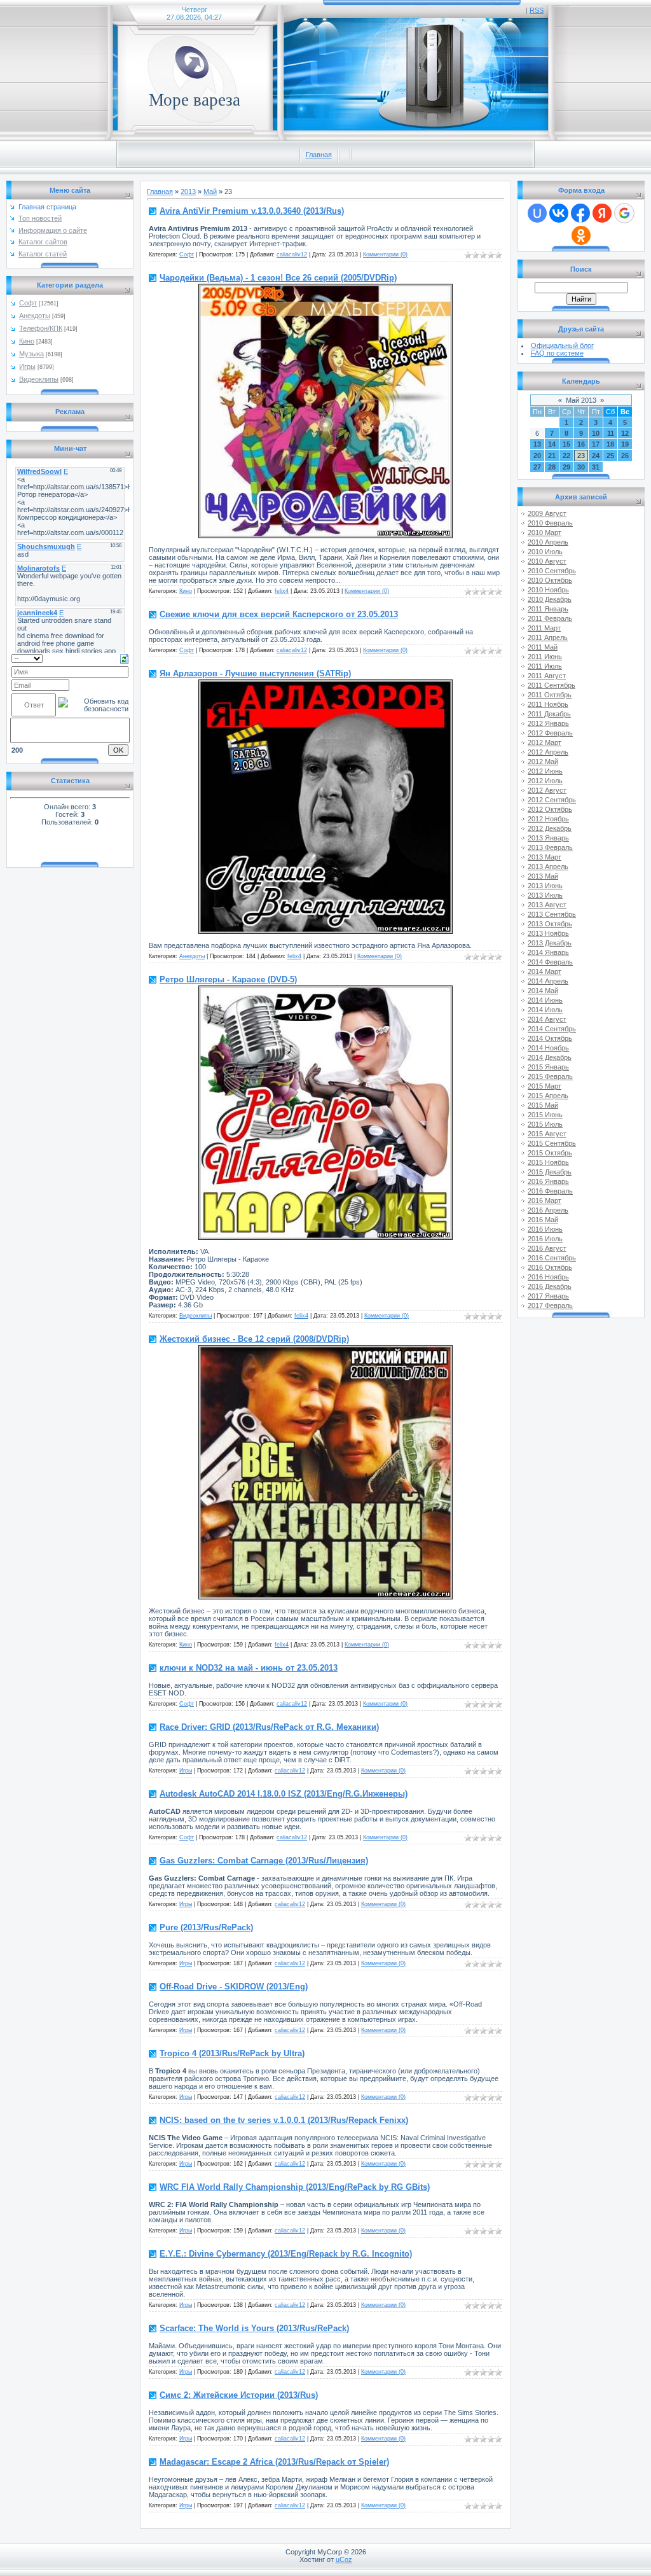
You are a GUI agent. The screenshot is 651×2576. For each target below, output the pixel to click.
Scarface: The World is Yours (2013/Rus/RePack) (254, 2328)
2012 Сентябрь (552, 800)
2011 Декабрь (549, 714)
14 (552, 444)
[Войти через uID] (537, 213)
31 (596, 467)
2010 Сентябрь (552, 571)
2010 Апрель (548, 542)
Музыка (31, 354)
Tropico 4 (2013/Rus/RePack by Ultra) (232, 2053)
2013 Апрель (548, 867)
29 (566, 467)
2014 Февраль (550, 962)
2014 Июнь (545, 1000)
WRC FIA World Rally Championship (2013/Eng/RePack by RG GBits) (295, 2187)
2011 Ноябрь (548, 704)
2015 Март (545, 1086)
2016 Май (543, 1220)
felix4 (282, 591)
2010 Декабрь (550, 599)
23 (581, 456)
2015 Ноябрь (548, 1162)
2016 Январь (548, 1181)
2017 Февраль (550, 1305)
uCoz (344, 2559)
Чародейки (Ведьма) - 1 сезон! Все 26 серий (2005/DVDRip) (278, 278)
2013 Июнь (545, 886)
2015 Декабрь (550, 1172)
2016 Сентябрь (552, 1258)
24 (596, 456)
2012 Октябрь (550, 809)
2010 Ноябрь (548, 590)
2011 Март (544, 628)
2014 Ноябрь (548, 1048)
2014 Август (547, 1019)
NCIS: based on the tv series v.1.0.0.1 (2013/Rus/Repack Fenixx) (284, 2120)
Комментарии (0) (385, 254)
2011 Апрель (548, 637)
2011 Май (543, 647)
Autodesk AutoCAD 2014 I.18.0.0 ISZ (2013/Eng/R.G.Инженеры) (284, 1794)
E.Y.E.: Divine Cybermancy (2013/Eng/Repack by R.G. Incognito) (286, 2254)
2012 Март (545, 742)
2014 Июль (545, 1010)
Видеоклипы (39, 379)
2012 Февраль (550, 733)
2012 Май (543, 762)
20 (537, 456)
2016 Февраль (550, 1191)
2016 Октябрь (550, 1267)
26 (625, 456)
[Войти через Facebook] (580, 213)
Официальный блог (562, 345)
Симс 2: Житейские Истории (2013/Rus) (239, 2395)
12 (625, 433)
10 (596, 433)
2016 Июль (545, 1239)
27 (537, 467)
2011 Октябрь (550, 695)
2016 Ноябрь (548, 1277)
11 (611, 433)
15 (566, 444)
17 (596, 444)
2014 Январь (548, 952)
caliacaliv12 (292, 254)
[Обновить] (124, 658)
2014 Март (545, 971)
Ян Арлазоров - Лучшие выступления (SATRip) (255, 673)
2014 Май (543, 991)
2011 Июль (545, 666)
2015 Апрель (548, 1096)
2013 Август (547, 905)
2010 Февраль (550, 523)
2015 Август (547, 1134)
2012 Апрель (548, 752)
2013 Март (545, 857)
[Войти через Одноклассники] (581, 235)
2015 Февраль (550, 1076)
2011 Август (547, 676)
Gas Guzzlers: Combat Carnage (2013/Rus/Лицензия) (264, 1861)
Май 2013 (581, 400)
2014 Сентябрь (552, 1029)
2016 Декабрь (550, 1286)
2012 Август (547, 790)
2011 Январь (548, 609)
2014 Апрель (548, 981)
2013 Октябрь (550, 924)
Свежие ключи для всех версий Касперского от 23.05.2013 (279, 614)
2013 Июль (545, 895)
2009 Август (547, 513)
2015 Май (543, 1105)
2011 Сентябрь (552, 685)
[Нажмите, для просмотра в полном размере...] (325, 536)
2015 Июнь (545, 1115)
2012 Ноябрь (548, 819)
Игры (27, 366)
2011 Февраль (550, 618)
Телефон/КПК (41, 328)
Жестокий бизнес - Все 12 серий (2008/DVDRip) (254, 1339)
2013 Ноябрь (548, 933)
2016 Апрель (548, 1210)
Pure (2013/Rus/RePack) (206, 1927)
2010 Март (545, 533)
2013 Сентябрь (552, 914)
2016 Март (545, 1201)
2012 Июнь (545, 771)
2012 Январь (548, 723)
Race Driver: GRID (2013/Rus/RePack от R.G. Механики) (269, 1727)
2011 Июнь (545, 657)
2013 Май (543, 876)
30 (581, 467)
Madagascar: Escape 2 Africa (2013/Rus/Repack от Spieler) (274, 2462)
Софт (28, 303)
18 (610, 444)
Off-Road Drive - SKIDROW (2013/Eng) (234, 1987)
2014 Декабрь (550, 1057)
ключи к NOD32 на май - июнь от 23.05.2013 (249, 1668)
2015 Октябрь (550, 1153)
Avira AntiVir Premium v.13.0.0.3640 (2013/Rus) (252, 211)
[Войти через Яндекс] (602, 213)
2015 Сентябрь (552, 1143)
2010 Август (547, 561)
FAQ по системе (557, 353)
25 (610, 456)
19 (625, 444)
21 (552, 456)
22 (566, 456)
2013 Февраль (550, 847)
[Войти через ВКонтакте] (559, 213)
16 (581, 444)
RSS (537, 10)
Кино (27, 341)
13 (537, 444)
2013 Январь (548, 838)
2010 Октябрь (550, 580)
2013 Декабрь (550, 943)
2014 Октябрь (550, 1038)
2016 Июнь (545, 1229)
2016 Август (547, 1248)
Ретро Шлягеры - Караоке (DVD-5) (228, 979)
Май (210, 191)
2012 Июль (545, 781)
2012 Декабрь (550, 828)
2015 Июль (545, 1124)
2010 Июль (545, 552)
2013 (188, 191)
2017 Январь (548, 1296)
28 (552, 467)
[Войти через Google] (624, 213)
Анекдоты (35, 316)
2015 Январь (548, 1067)
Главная (319, 155)
